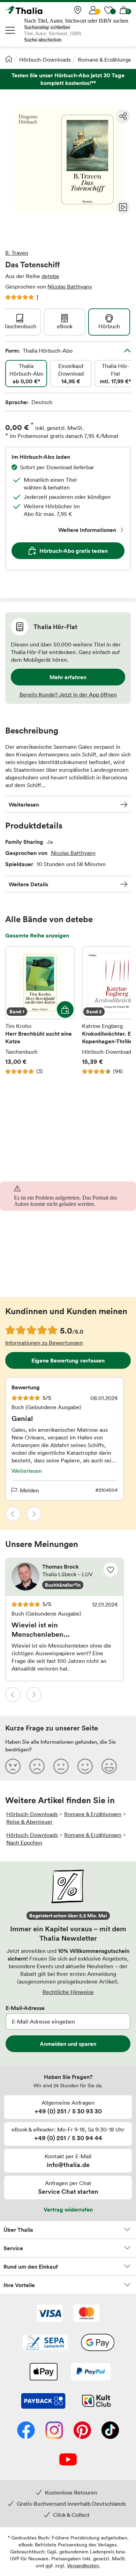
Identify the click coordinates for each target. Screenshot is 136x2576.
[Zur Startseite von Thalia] (40, 10)
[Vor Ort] (78, 10)
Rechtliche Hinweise (68, 1992)
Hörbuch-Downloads (45, 60)
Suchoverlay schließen (47, 27)
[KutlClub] (96, 2402)
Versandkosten (83, 2565)
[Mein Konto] (93, 10)
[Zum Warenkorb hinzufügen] (65, 1010)
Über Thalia (18, 2230)
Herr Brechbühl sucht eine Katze (40, 1011)
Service (13, 2248)
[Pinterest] (82, 2431)
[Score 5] (109, 1766)
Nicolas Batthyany (70, 286)
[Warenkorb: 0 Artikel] (124, 10)
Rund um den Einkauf (31, 2267)
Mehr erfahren (68, 677)
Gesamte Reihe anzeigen (37, 935)
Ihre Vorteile (19, 2285)
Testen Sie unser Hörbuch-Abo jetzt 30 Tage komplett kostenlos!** (68, 79)
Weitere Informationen (87, 530)
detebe (50, 276)
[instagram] (54, 2431)
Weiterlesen (24, 804)
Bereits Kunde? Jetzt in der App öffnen (68, 694)
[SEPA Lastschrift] (45, 2343)
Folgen (111, 1570)
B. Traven (17, 253)
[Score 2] (37, 1766)
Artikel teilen (123, 116)
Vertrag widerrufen (68, 2209)
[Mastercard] (86, 2314)
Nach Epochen (24, 1843)
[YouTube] (68, 2460)
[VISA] (50, 2314)
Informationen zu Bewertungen (44, 1343)
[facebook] (26, 2431)
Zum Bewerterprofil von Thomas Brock (65, 1577)
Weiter (34, 1514)
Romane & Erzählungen (106, 60)
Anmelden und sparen (68, 2044)
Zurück (13, 1514)
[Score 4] (85, 1766)
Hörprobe (123, 207)
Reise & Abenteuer (29, 1822)
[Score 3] (61, 1766)
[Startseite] (9, 59)
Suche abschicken (43, 40)
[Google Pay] (98, 2343)
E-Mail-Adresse (25, 2008)
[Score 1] (13, 1766)
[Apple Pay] (43, 2372)
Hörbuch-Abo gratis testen (74, 551)
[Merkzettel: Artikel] (108, 10)
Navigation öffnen (10, 30)
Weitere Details (28, 884)
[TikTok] (110, 2431)
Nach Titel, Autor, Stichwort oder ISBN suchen (76, 21)
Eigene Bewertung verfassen (68, 1360)
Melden (29, 1490)
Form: (39, 351)
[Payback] (43, 2402)
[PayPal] (91, 2372)
